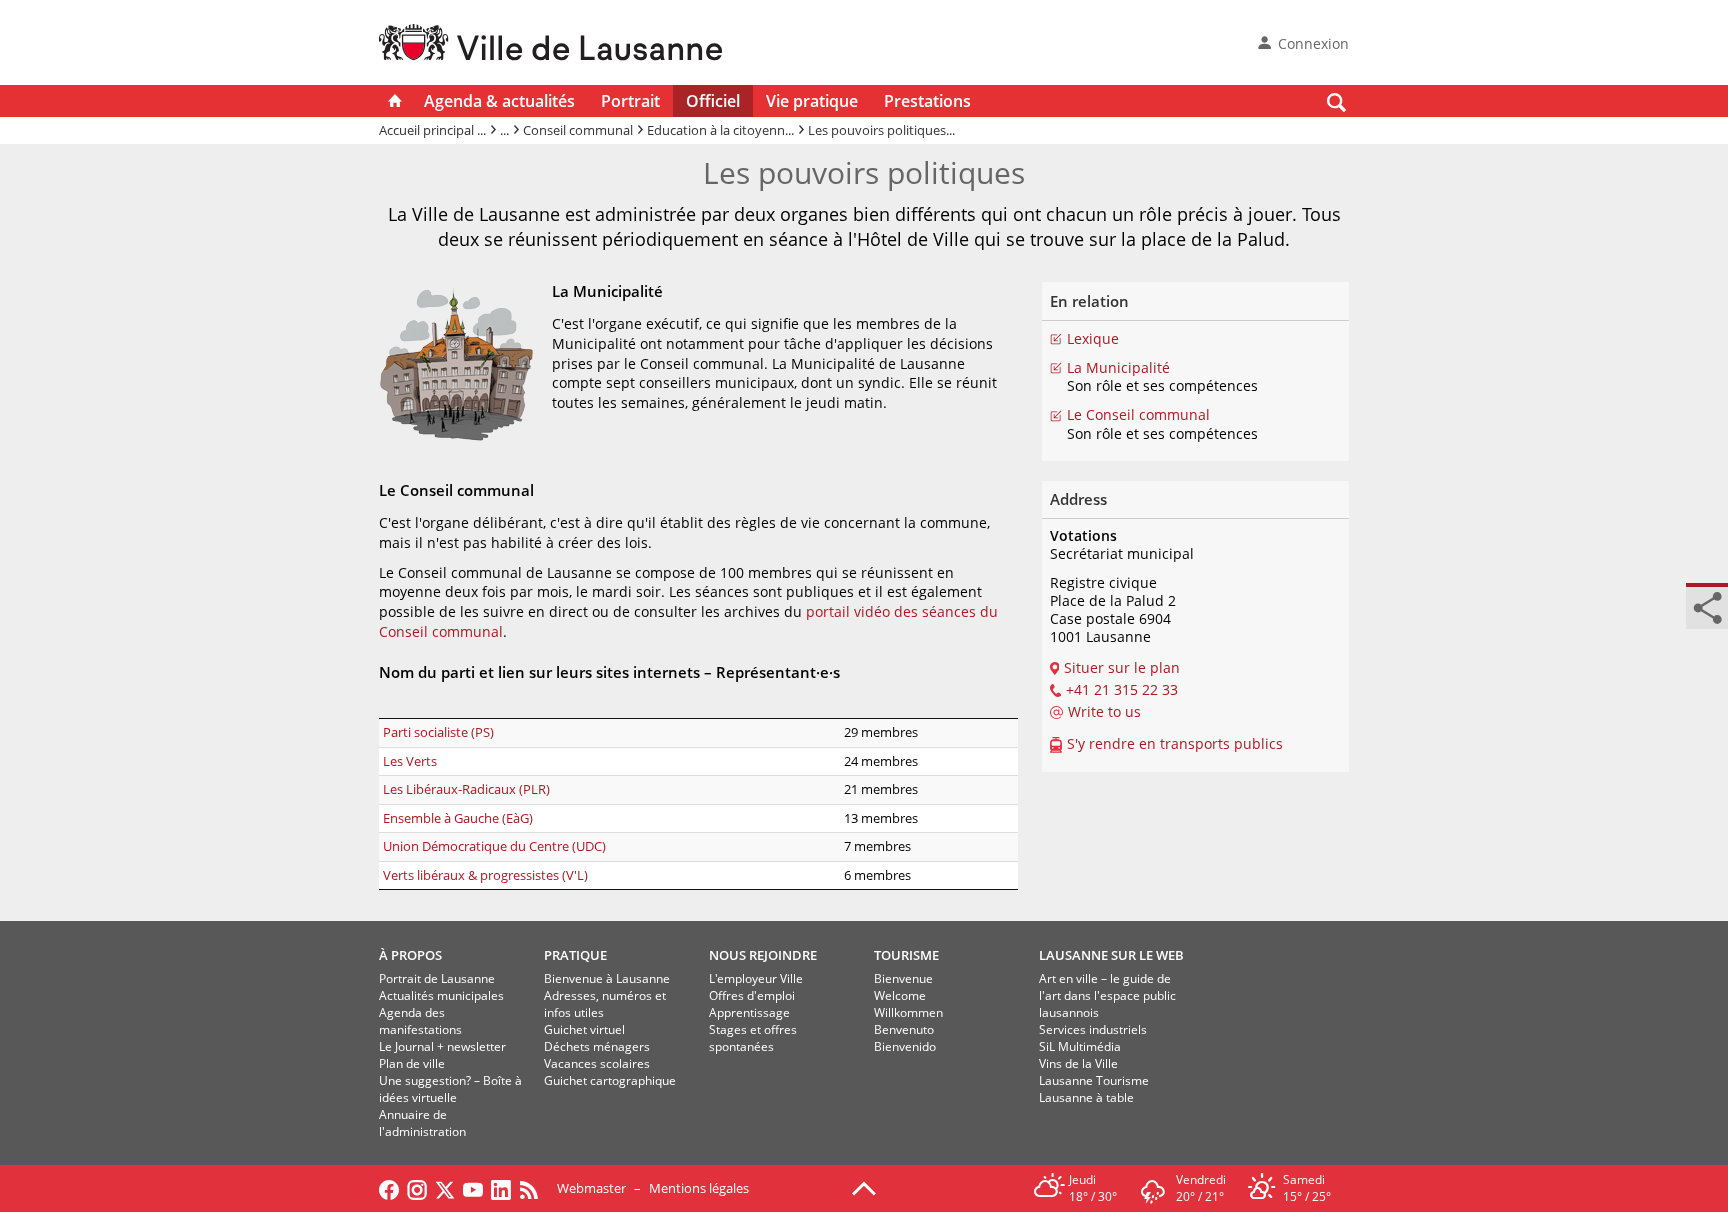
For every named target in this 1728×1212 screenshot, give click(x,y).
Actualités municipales (441, 995)
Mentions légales (699, 1188)
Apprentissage (749, 1012)
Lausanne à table (1086, 1097)
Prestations (927, 101)
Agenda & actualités (499, 101)
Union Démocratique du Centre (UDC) (494, 846)
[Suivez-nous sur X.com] (445, 1188)
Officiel (713, 101)
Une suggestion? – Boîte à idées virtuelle (450, 1089)
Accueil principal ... (432, 130)
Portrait (630, 101)
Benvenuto (904, 1029)
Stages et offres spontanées (753, 1038)
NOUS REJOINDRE (763, 955)
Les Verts (410, 761)
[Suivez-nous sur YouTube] (473, 1188)
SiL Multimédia (1080, 1046)
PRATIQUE (575, 955)
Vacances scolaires (597, 1063)
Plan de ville (412, 1063)
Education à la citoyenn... (720, 130)
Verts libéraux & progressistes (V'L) (485, 875)
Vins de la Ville (1078, 1063)
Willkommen (908, 1012)
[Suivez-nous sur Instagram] (417, 1188)
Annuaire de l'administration (422, 1123)
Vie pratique (812, 101)
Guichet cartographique (610, 1080)
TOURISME (906, 955)
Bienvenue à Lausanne (607, 978)
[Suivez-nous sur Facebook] (389, 1188)
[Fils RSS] (534, 1188)
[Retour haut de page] (864, 1187)
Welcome (900, 995)
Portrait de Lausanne (437, 978)
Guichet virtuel (584, 1029)
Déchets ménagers (597, 1046)
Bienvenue (903, 978)
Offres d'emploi (752, 995)
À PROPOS (410, 955)
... (504, 130)
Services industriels (1093, 1029)
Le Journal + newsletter (442, 1046)
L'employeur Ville (756, 978)
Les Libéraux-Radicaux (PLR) (466, 789)
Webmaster (591, 1188)
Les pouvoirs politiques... (881, 130)
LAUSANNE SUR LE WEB (1111, 955)
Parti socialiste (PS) (438, 732)
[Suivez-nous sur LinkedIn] (501, 1188)
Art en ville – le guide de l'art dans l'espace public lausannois (1107, 995)
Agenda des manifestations (420, 1021)
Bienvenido (905, 1046)
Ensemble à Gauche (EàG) (458, 818)
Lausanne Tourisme (1094, 1080)
